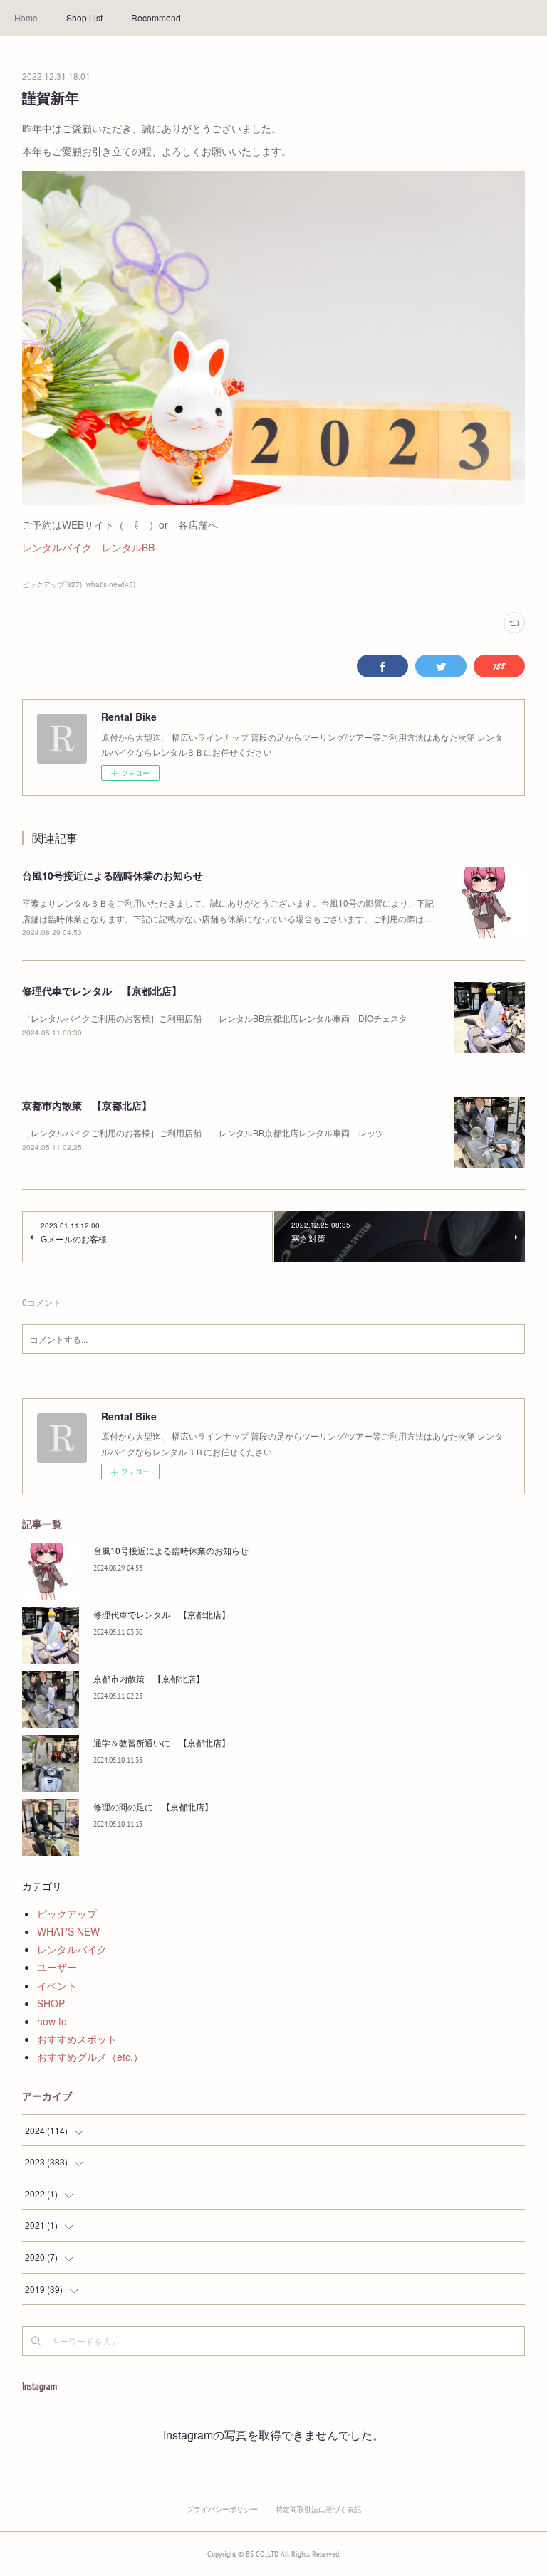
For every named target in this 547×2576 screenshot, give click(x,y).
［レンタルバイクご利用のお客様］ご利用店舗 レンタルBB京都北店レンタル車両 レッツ (203, 1133)
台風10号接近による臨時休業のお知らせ (113, 875)
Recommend (156, 17)
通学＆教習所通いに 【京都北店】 (162, 1742)
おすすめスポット (77, 2039)
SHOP (51, 2003)
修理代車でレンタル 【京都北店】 (102, 991)
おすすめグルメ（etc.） (90, 2057)
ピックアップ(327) (52, 584)
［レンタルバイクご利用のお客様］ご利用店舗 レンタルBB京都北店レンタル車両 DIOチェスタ (215, 1018)
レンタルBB (128, 547)
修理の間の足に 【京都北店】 (153, 1806)
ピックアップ (67, 1913)
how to (52, 2021)
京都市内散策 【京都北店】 (87, 1105)
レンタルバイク (57, 547)
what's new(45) (111, 584)
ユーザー (57, 1967)
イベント (57, 1985)
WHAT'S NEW (68, 1931)
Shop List (84, 17)
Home (26, 17)
